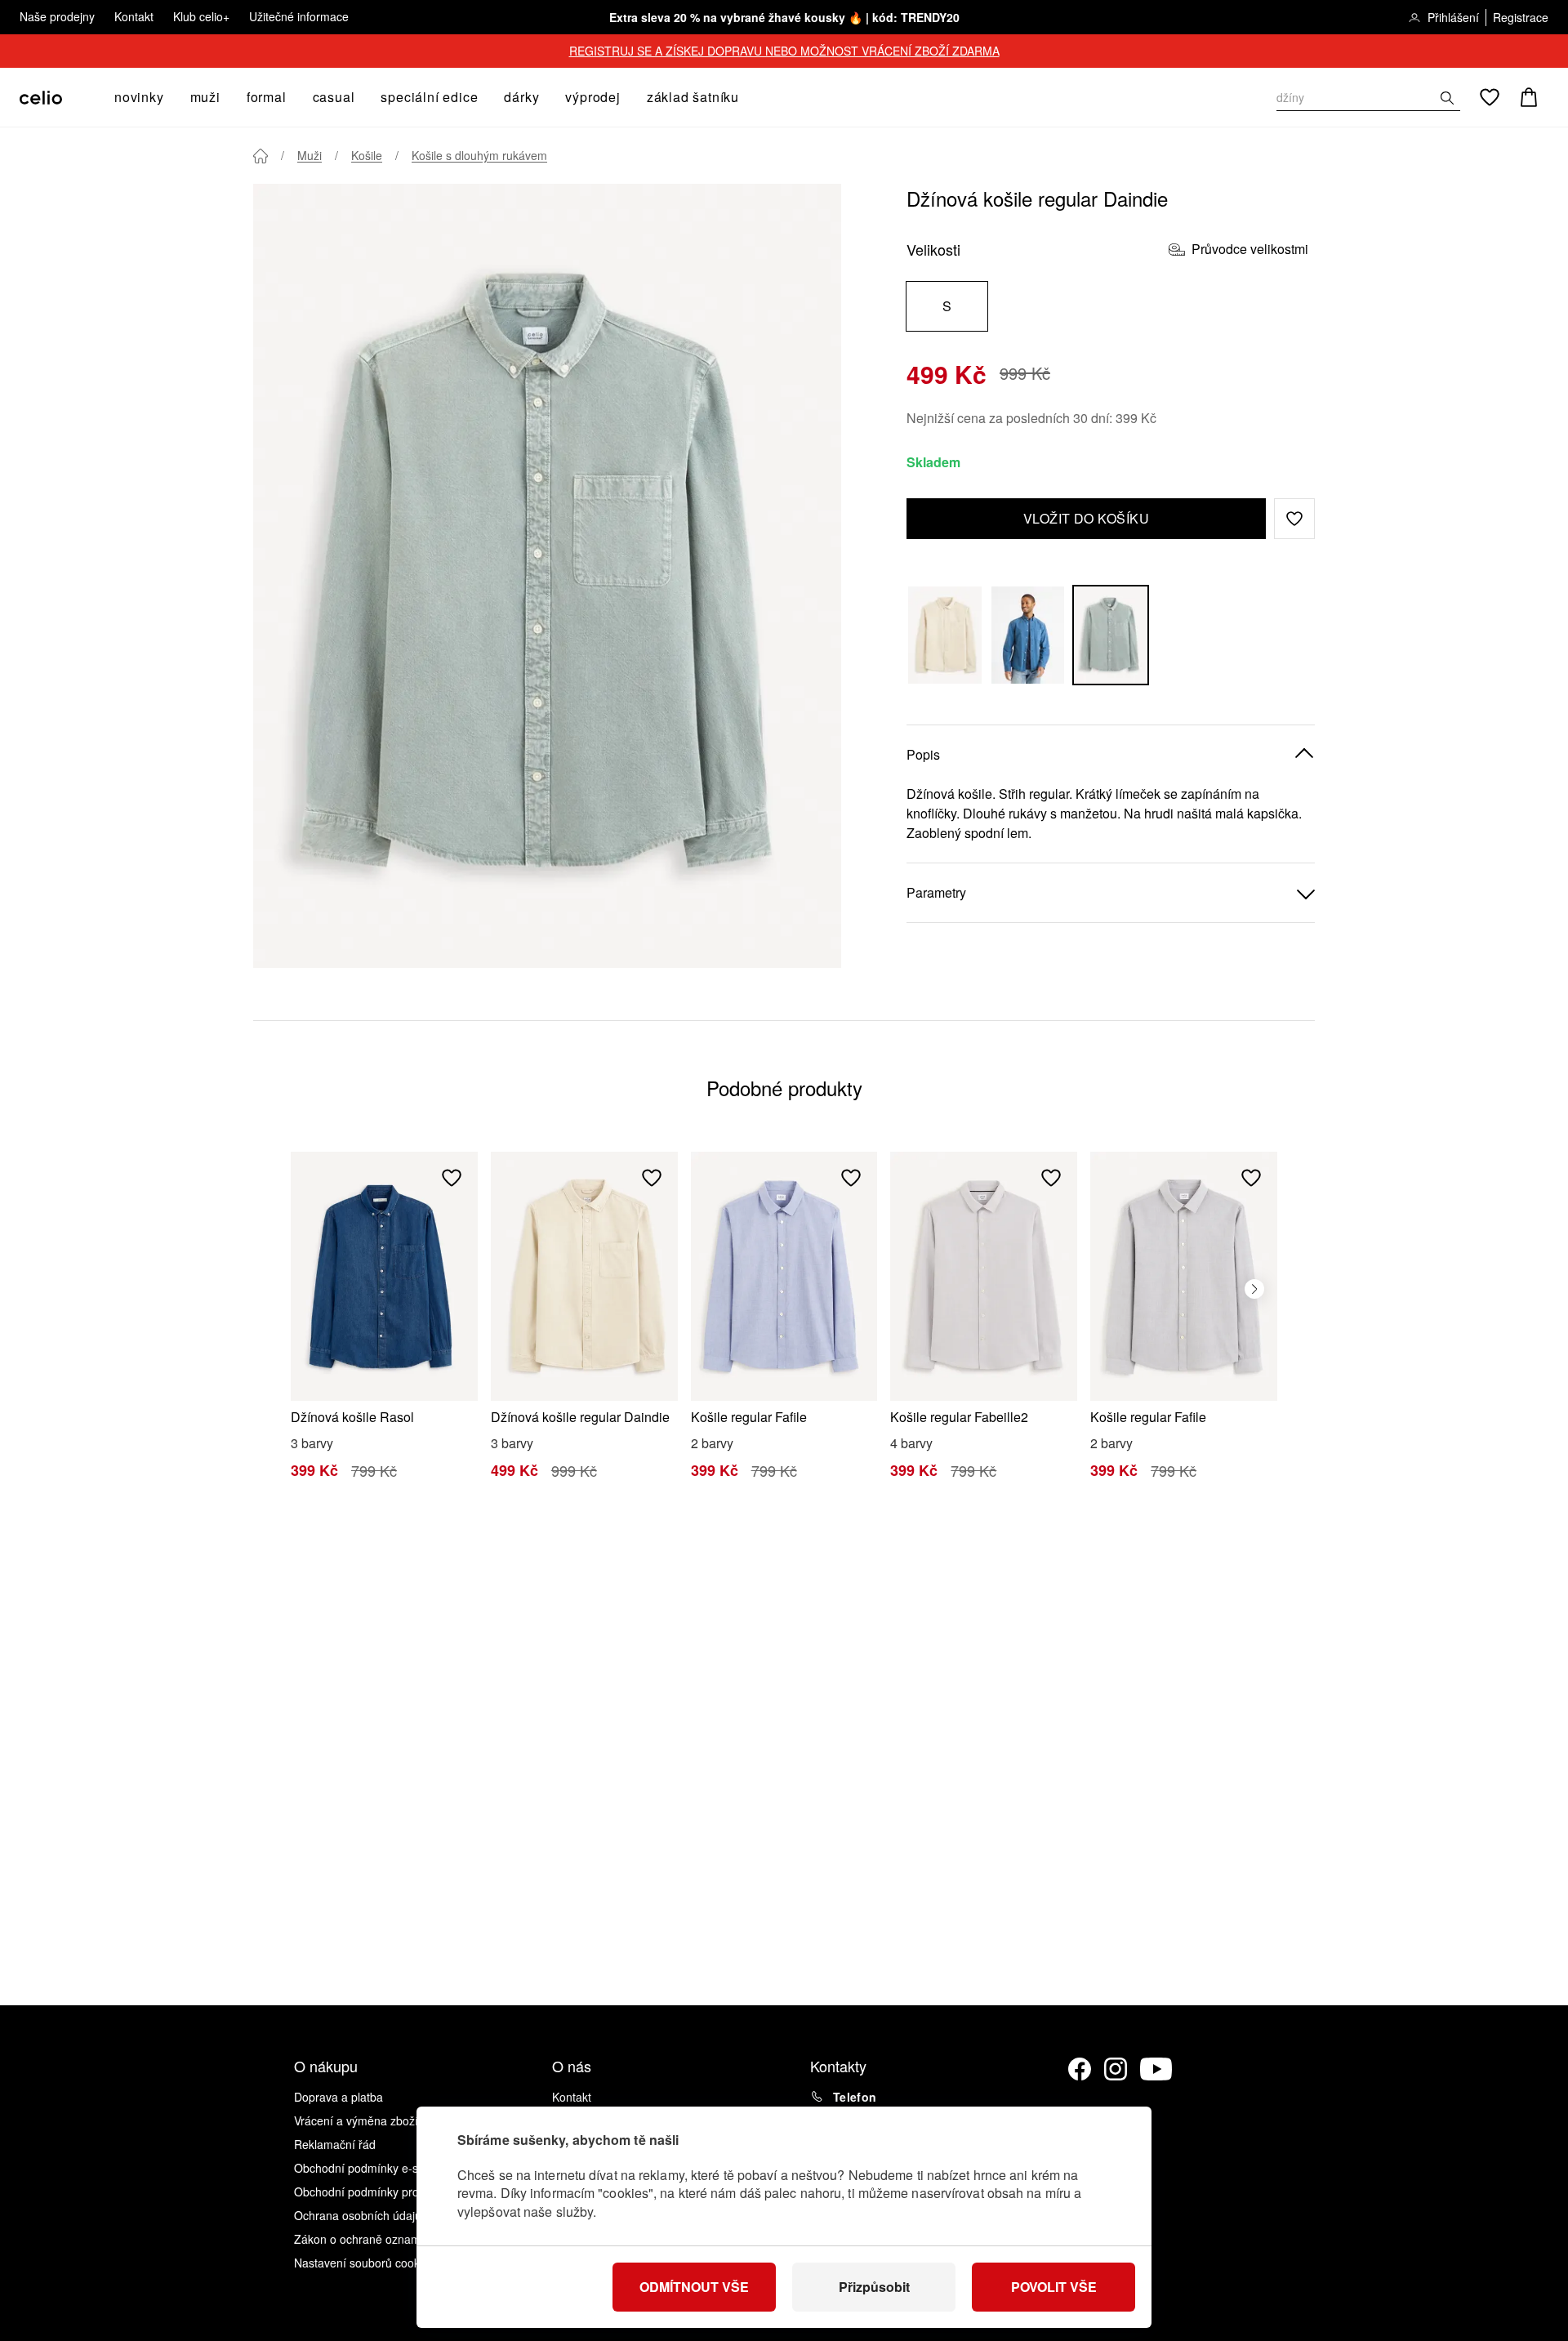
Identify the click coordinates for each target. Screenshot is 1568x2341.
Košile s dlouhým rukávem (479, 155)
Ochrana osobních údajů (358, 2215)
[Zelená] (1111, 635)
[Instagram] (1116, 2069)
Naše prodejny (57, 16)
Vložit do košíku (1087, 518)
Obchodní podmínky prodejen (371, 2192)
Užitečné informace (299, 16)
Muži (310, 155)
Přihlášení (1453, 17)
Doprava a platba (339, 2097)
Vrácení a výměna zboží (356, 2120)
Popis (923, 754)
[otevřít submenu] (169, 97)
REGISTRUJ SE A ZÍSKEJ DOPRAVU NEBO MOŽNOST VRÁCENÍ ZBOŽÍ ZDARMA (784, 51)
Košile (367, 155)
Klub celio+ (201, 16)
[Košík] (1529, 97)
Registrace (1521, 17)
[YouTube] (1156, 2069)
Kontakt (134, 16)
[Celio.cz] (41, 98)
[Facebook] (1080, 2069)
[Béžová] (945, 635)
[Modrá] (1028, 635)
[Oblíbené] (1490, 97)
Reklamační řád (335, 2144)
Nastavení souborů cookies (364, 2263)
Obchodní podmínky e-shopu (369, 2168)
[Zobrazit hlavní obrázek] (547, 576)
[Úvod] (261, 156)
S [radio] (947, 306)
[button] (1294, 519)
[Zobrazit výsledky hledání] (1447, 98)
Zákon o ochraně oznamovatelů (376, 2239)
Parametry (936, 892)
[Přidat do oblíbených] (452, 1178)
